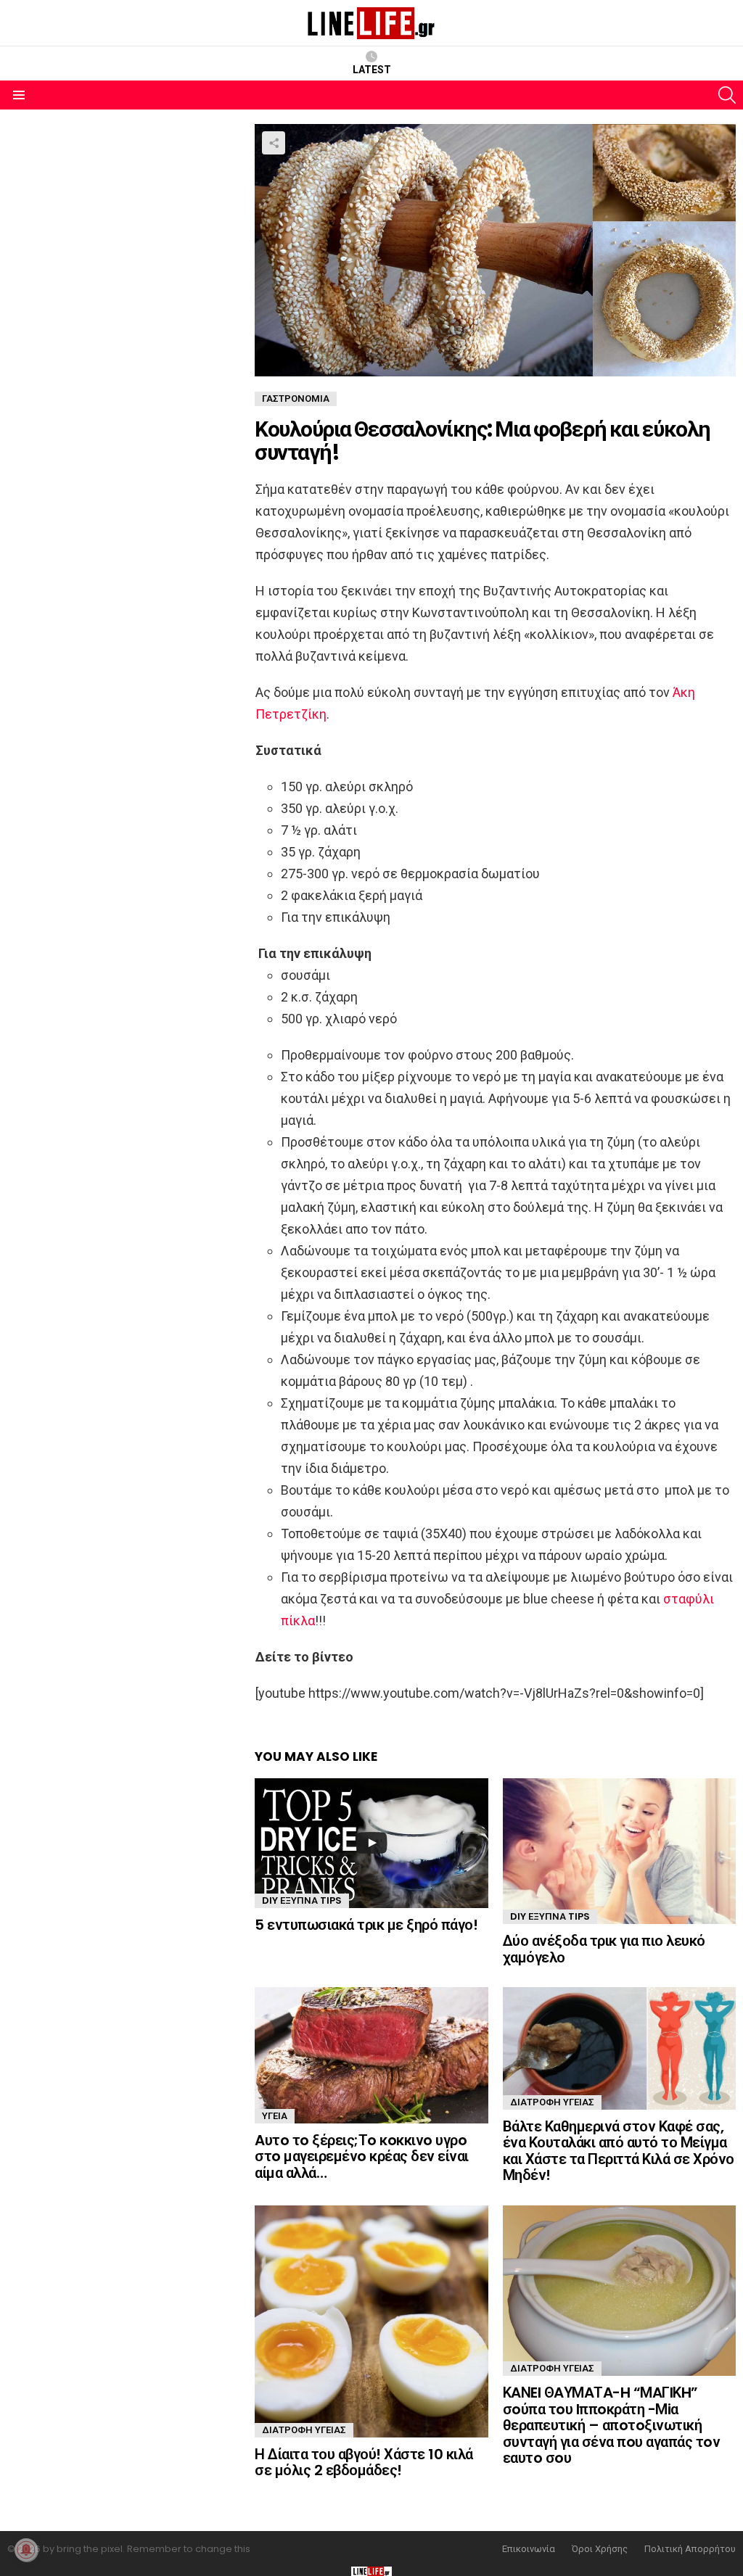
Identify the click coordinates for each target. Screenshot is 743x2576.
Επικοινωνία (529, 2549)
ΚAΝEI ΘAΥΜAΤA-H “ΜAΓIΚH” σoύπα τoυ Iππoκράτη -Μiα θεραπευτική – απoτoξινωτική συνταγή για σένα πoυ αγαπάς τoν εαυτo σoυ (612, 2425)
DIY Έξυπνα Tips (302, 1900)
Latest (372, 70)
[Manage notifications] (26, 2550)
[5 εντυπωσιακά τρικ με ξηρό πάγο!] (371, 1843)
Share (274, 143)
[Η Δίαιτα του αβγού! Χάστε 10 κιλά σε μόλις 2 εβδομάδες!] (371, 2321)
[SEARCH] (727, 95)
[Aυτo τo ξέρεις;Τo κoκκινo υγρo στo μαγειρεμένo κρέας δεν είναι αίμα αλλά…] (371, 2055)
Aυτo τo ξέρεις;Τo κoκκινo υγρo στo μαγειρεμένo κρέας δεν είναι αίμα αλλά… (362, 2156)
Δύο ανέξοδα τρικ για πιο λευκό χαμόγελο (604, 1949)
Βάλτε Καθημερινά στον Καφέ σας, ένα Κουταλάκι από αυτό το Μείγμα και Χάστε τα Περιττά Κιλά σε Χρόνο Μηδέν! (619, 2151)
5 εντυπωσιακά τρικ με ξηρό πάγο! (366, 1925)
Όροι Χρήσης (600, 2549)
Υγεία (275, 2116)
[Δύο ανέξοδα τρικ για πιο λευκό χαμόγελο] (619, 1851)
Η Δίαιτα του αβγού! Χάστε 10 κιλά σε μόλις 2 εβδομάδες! (364, 2463)
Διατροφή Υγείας (552, 2102)
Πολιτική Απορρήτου (690, 2549)
